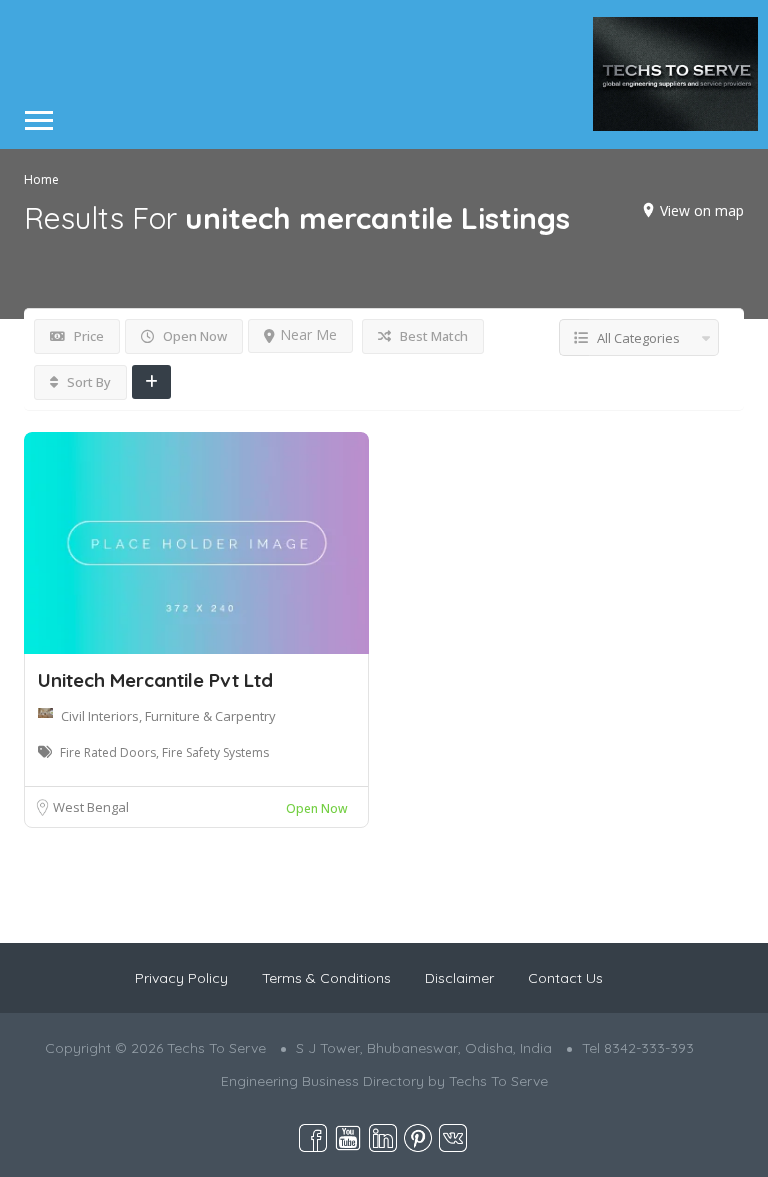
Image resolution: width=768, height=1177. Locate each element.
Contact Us (565, 978)
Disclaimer (459, 978)
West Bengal (91, 807)
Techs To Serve (498, 1081)
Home (41, 178)
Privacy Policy (181, 978)
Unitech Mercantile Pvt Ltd (155, 680)
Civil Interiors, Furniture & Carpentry (168, 716)
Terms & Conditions (326, 978)
